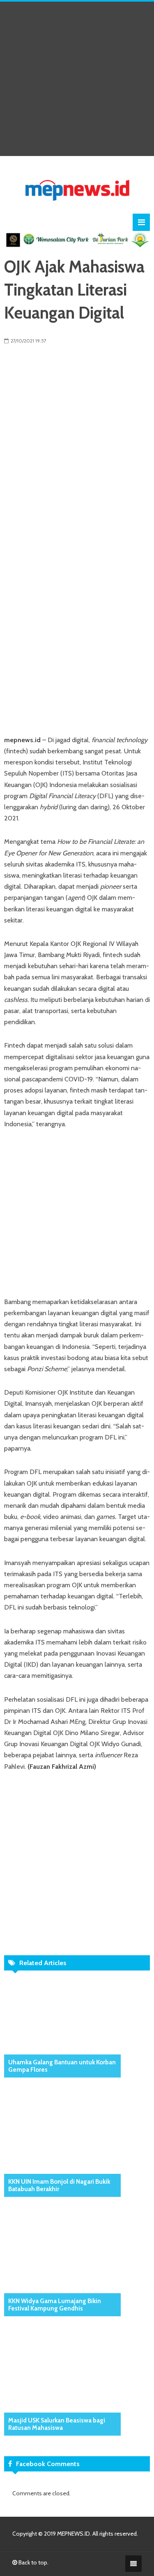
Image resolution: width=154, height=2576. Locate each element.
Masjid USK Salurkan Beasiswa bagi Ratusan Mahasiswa (57, 2424)
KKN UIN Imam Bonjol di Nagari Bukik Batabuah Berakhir (59, 2185)
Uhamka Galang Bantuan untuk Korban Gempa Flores (62, 2066)
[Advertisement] (77, 79)
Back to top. (33, 2562)
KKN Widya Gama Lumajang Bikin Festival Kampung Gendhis (55, 2305)
